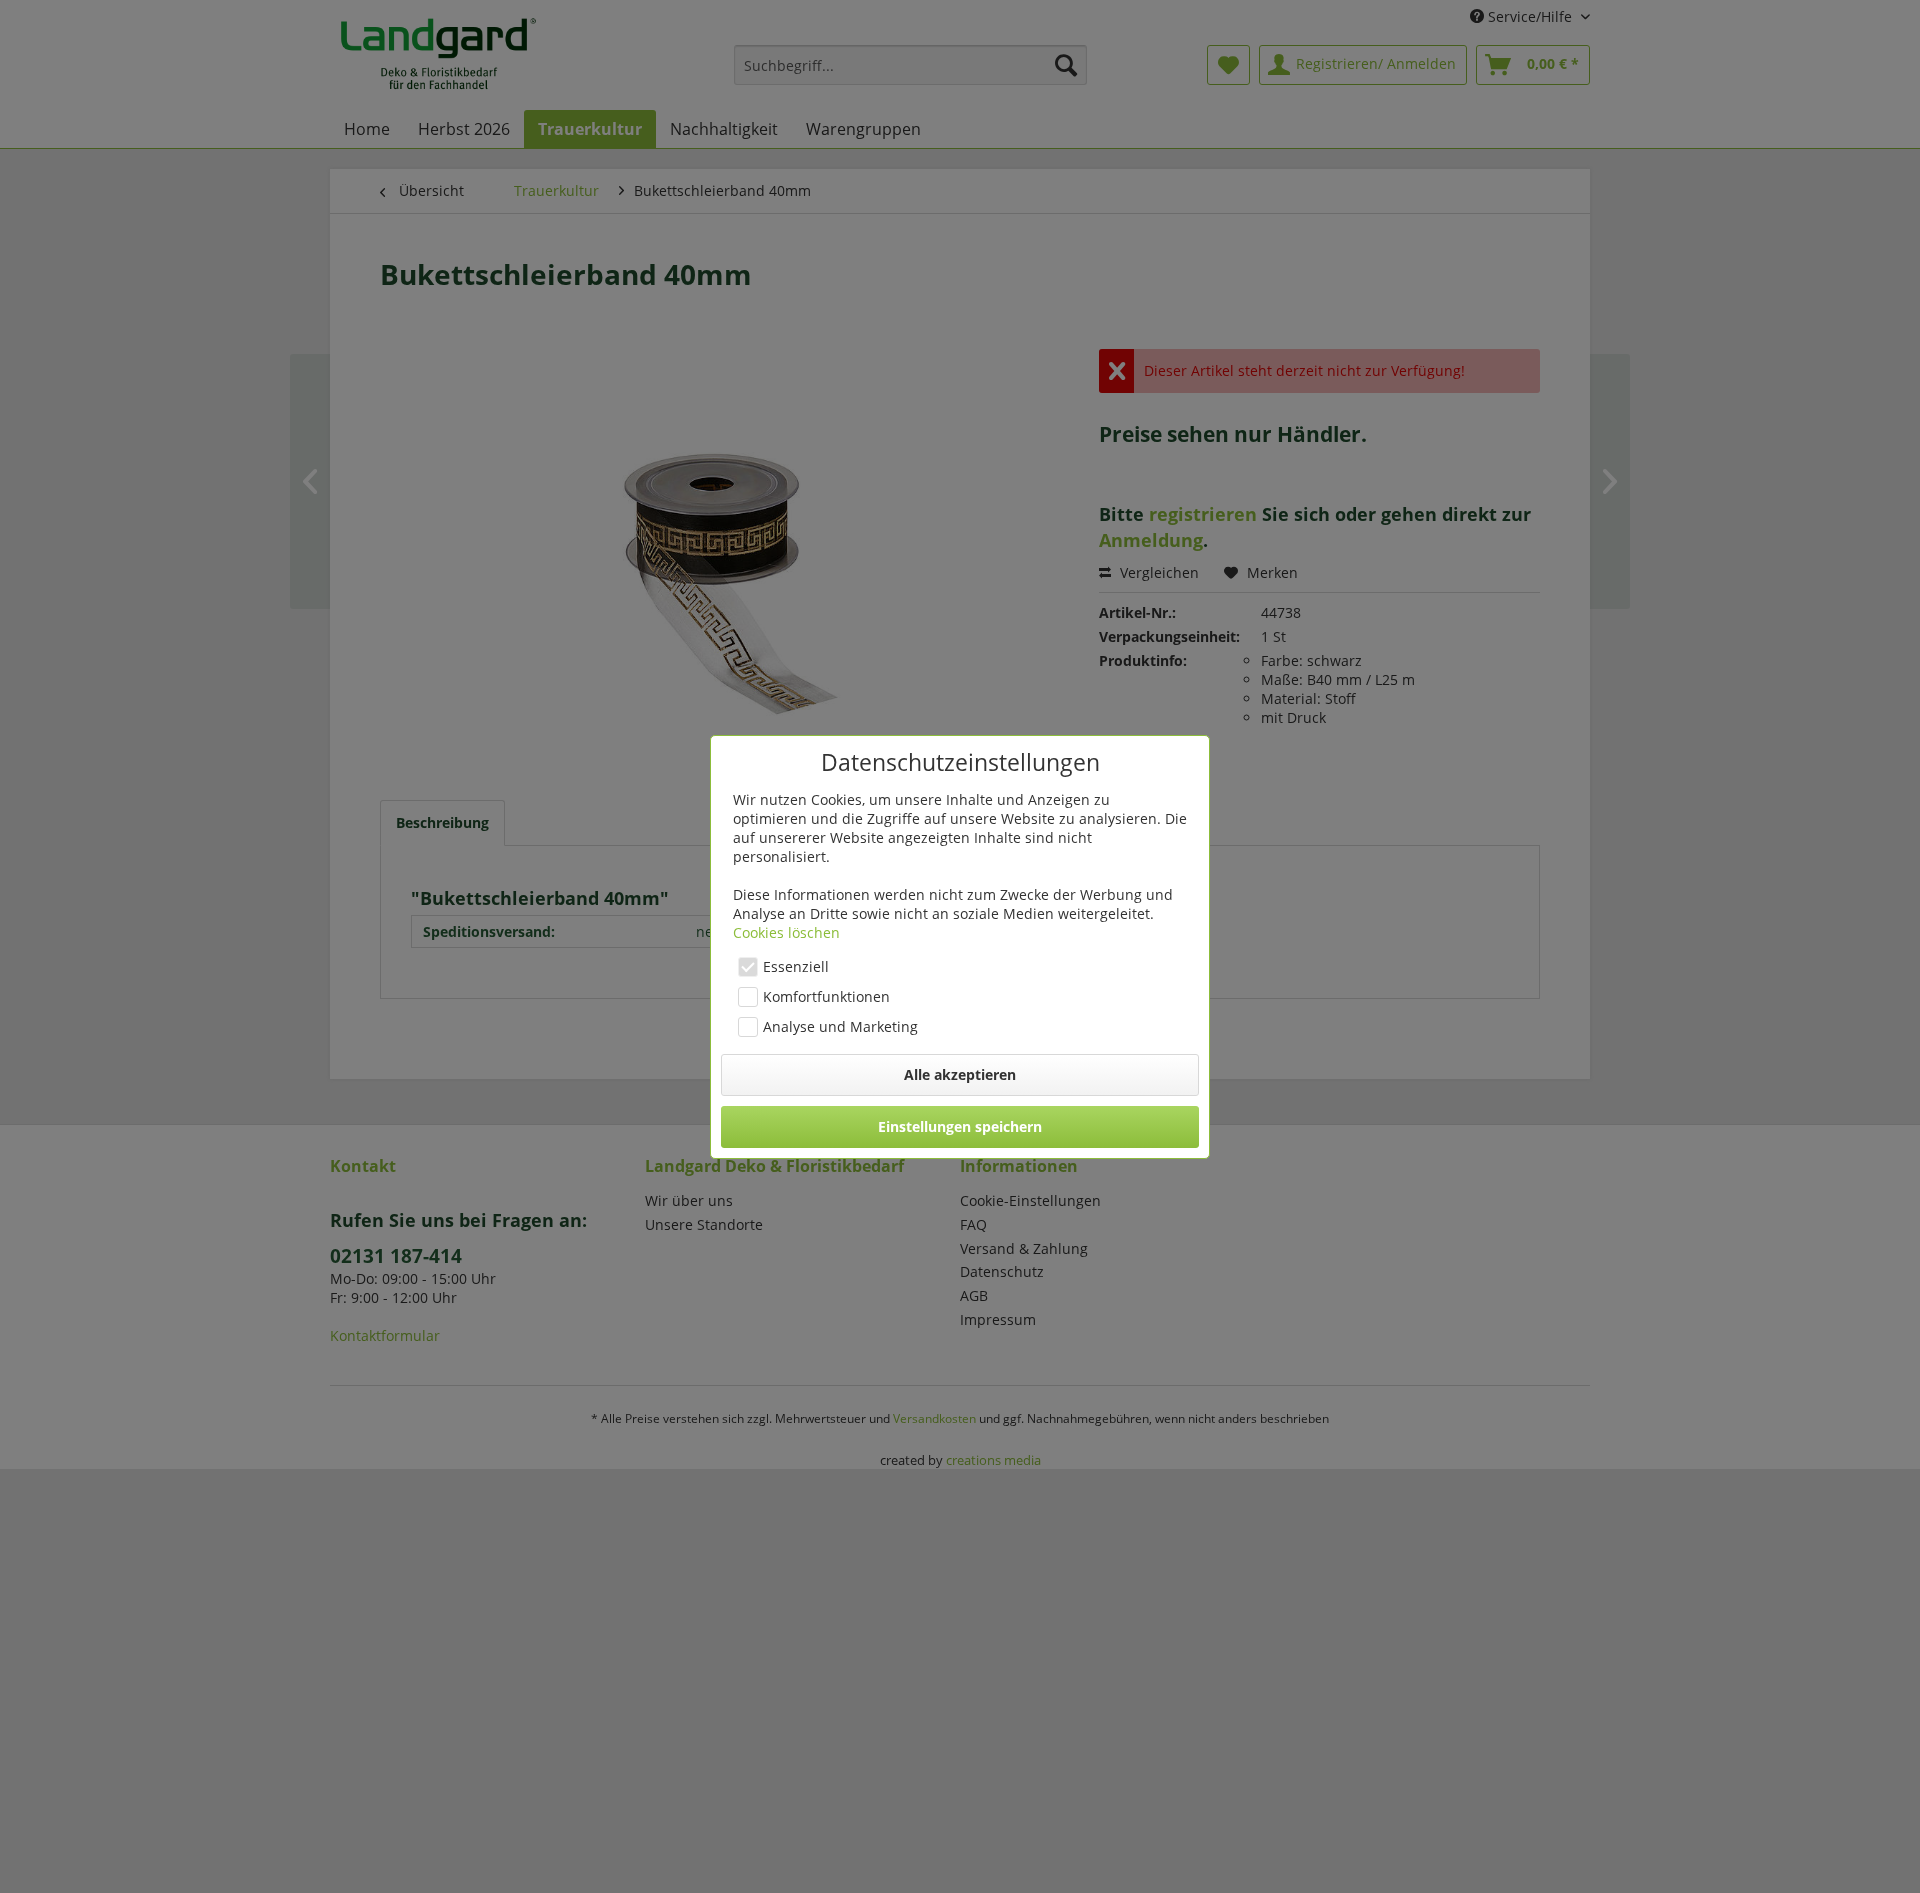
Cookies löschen (786, 932)
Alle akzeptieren (960, 1074)
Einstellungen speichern (960, 1126)
